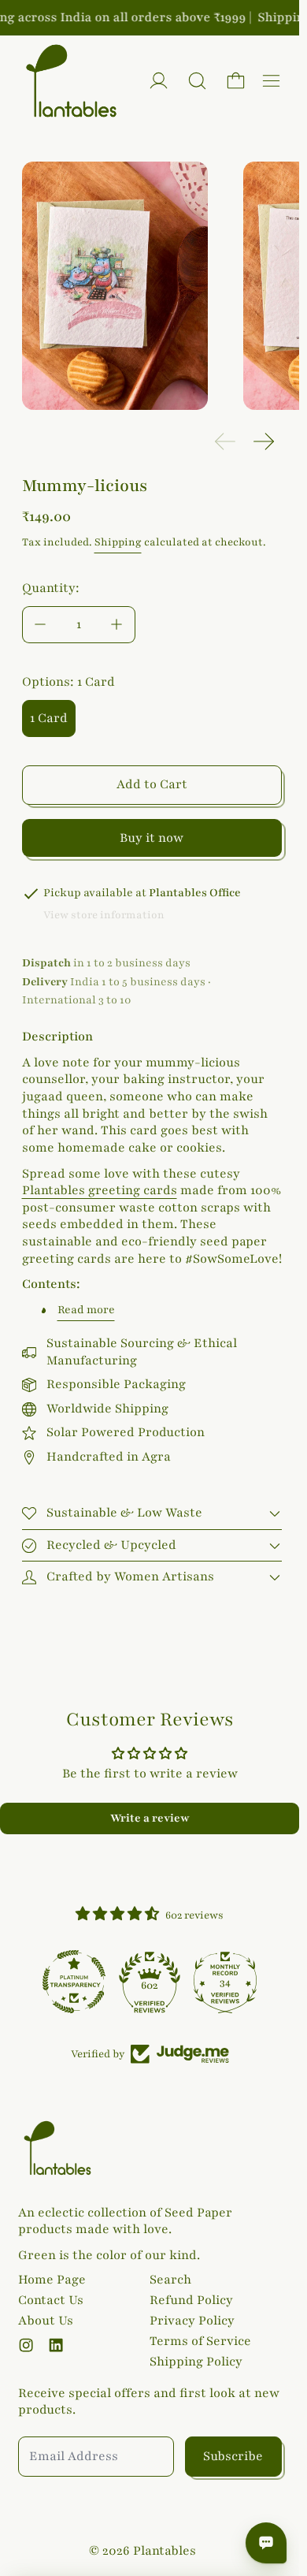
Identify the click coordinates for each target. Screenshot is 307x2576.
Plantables (165, 2551)
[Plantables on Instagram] (26, 2345)
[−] (40, 625)
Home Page (52, 2280)
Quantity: (51, 588)
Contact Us (51, 2300)
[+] (117, 625)
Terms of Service (200, 2341)
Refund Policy (191, 2300)
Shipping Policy (196, 2362)
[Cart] (236, 81)
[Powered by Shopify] (159, 81)
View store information (104, 915)
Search (170, 2280)
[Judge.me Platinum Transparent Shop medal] (74, 1982)
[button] (197, 81)
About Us (46, 2321)
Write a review (150, 1818)
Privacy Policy (192, 2321)
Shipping (118, 542)
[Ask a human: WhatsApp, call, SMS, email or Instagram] (266, 2543)
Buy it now (152, 838)
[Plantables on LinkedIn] (56, 2345)
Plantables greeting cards (100, 1190)
